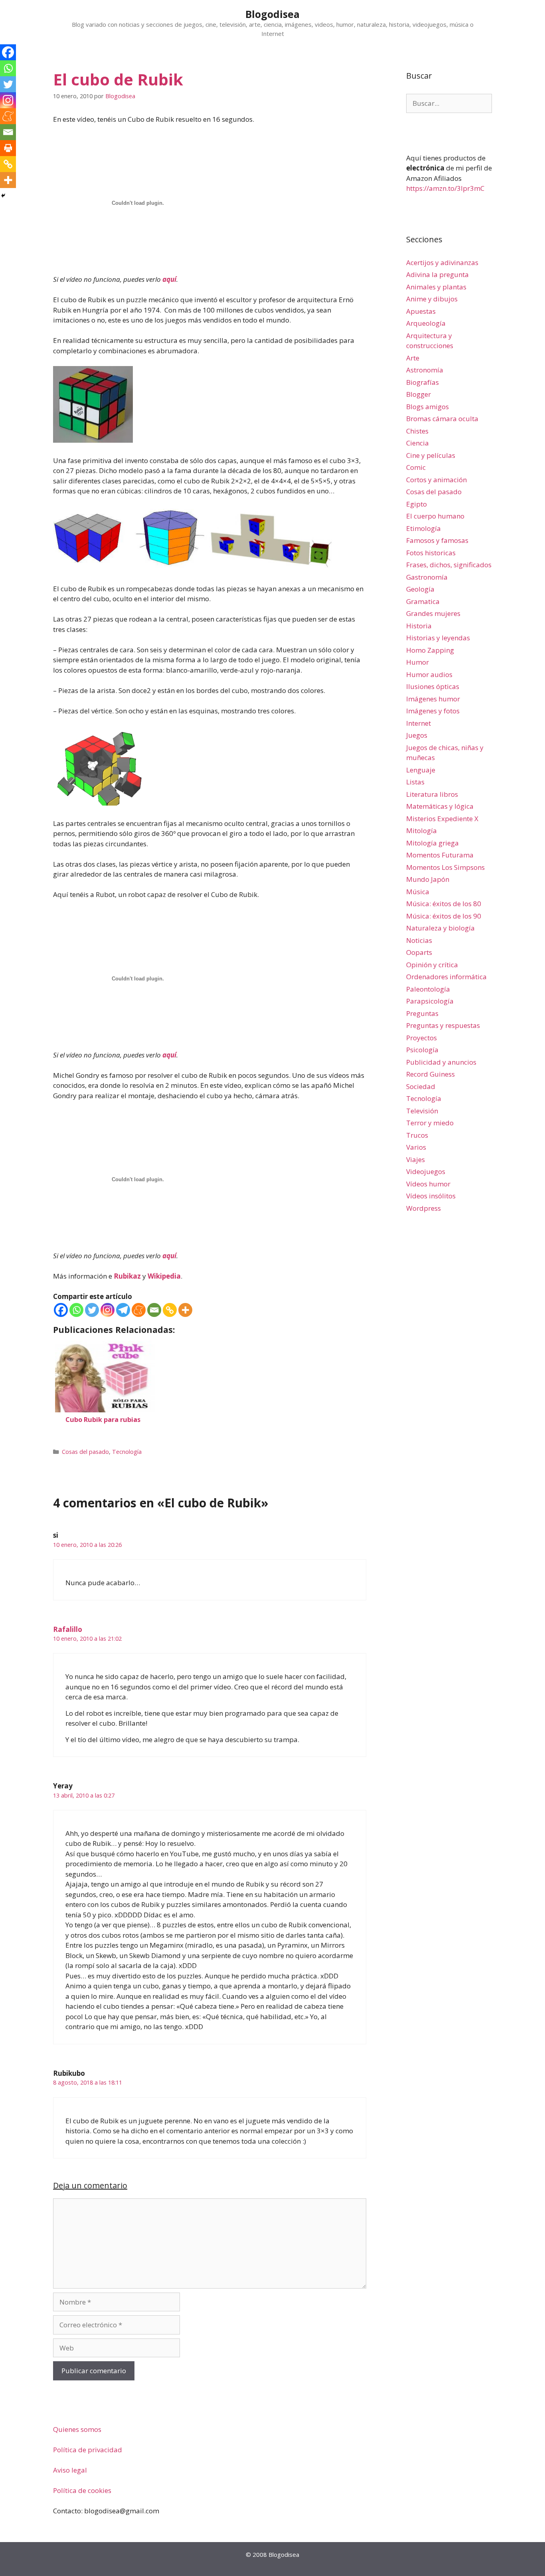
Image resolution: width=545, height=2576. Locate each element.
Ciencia (418, 443)
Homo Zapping (430, 650)
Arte (413, 358)
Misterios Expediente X (442, 819)
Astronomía (425, 370)
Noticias (419, 940)
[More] (185, 1310)
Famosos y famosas (437, 540)
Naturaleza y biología (440, 928)
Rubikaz (127, 1276)
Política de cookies (82, 2490)
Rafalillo (68, 1629)
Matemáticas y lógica (440, 806)
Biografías (423, 382)
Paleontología (428, 989)
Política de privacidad (88, 2450)
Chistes (417, 431)
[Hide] (3, 196)
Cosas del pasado (85, 1452)
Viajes (416, 1159)
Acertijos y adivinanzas (442, 262)
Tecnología (127, 1452)
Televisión (422, 1111)
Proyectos (422, 1038)
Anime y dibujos (432, 299)
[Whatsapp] (76, 1310)
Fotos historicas (431, 553)
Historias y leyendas (438, 638)
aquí (169, 279)
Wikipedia (164, 1276)
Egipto (417, 504)
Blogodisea (272, 14)
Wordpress (424, 1208)
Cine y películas (431, 455)
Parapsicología (430, 1001)
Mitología (422, 831)
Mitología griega (432, 843)
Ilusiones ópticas (433, 686)
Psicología (422, 1050)
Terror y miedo (430, 1123)
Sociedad (421, 1086)
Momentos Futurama (440, 855)
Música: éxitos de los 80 (444, 904)
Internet (419, 723)
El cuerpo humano (435, 516)
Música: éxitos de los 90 (444, 916)
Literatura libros (432, 794)
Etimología (424, 528)
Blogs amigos (428, 407)
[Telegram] (123, 1310)
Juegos (417, 735)
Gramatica (423, 601)
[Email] (154, 1310)
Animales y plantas (436, 287)
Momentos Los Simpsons (445, 867)
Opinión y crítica (432, 965)
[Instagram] (108, 1310)
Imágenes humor (433, 699)
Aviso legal (70, 2470)
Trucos (417, 1135)
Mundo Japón (428, 879)
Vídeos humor (428, 1184)
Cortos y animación (436, 480)
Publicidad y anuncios (441, 1062)
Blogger (419, 394)
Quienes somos (77, 2429)
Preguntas (422, 1013)
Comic (416, 467)
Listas (415, 782)
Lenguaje (421, 770)
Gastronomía (427, 577)
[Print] (8, 148)
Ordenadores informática (446, 977)
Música (418, 892)
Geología (420, 589)
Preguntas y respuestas (443, 1025)
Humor (418, 662)
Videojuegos (426, 1171)
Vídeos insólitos (431, 1196)
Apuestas (421, 311)
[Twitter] (92, 1310)
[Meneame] (139, 1310)
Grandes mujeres (433, 613)
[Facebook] (61, 1310)
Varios (416, 1147)
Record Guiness (430, 1074)
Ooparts (419, 952)
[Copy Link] (170, 1310)
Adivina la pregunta (437, 274)
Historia (419, 626)
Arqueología (426, 323)
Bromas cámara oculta (442, 419)
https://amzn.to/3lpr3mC (445, 188)
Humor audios (429, 674)
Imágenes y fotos (433, 711)
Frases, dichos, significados (449, 565)
